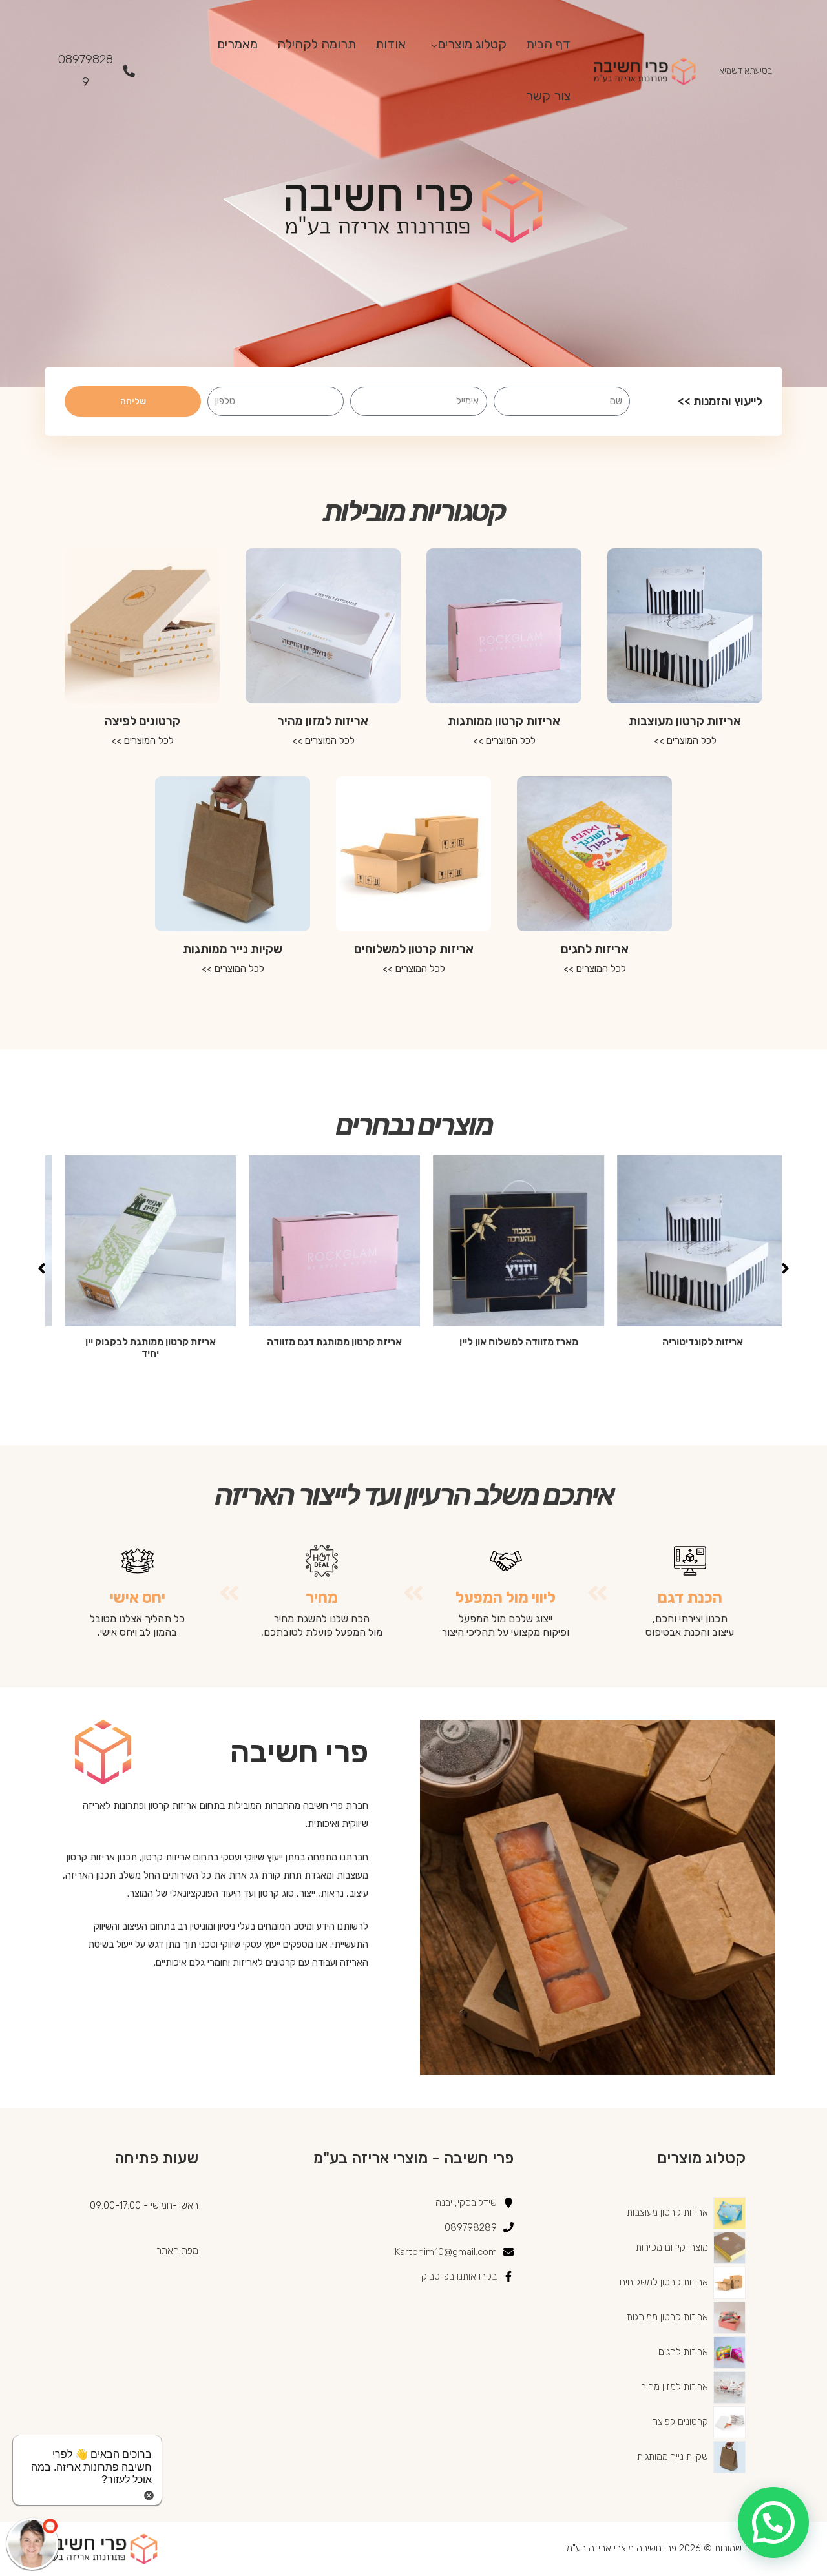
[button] (785, 1268)
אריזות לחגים (595, 949)
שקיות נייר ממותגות (233, 949)
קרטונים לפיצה (142, 721)
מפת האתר (177, 2251)
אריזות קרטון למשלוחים (414, 949)
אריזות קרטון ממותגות (504, 721)
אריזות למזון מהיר (323, 721)
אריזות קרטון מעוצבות (685, 721)
